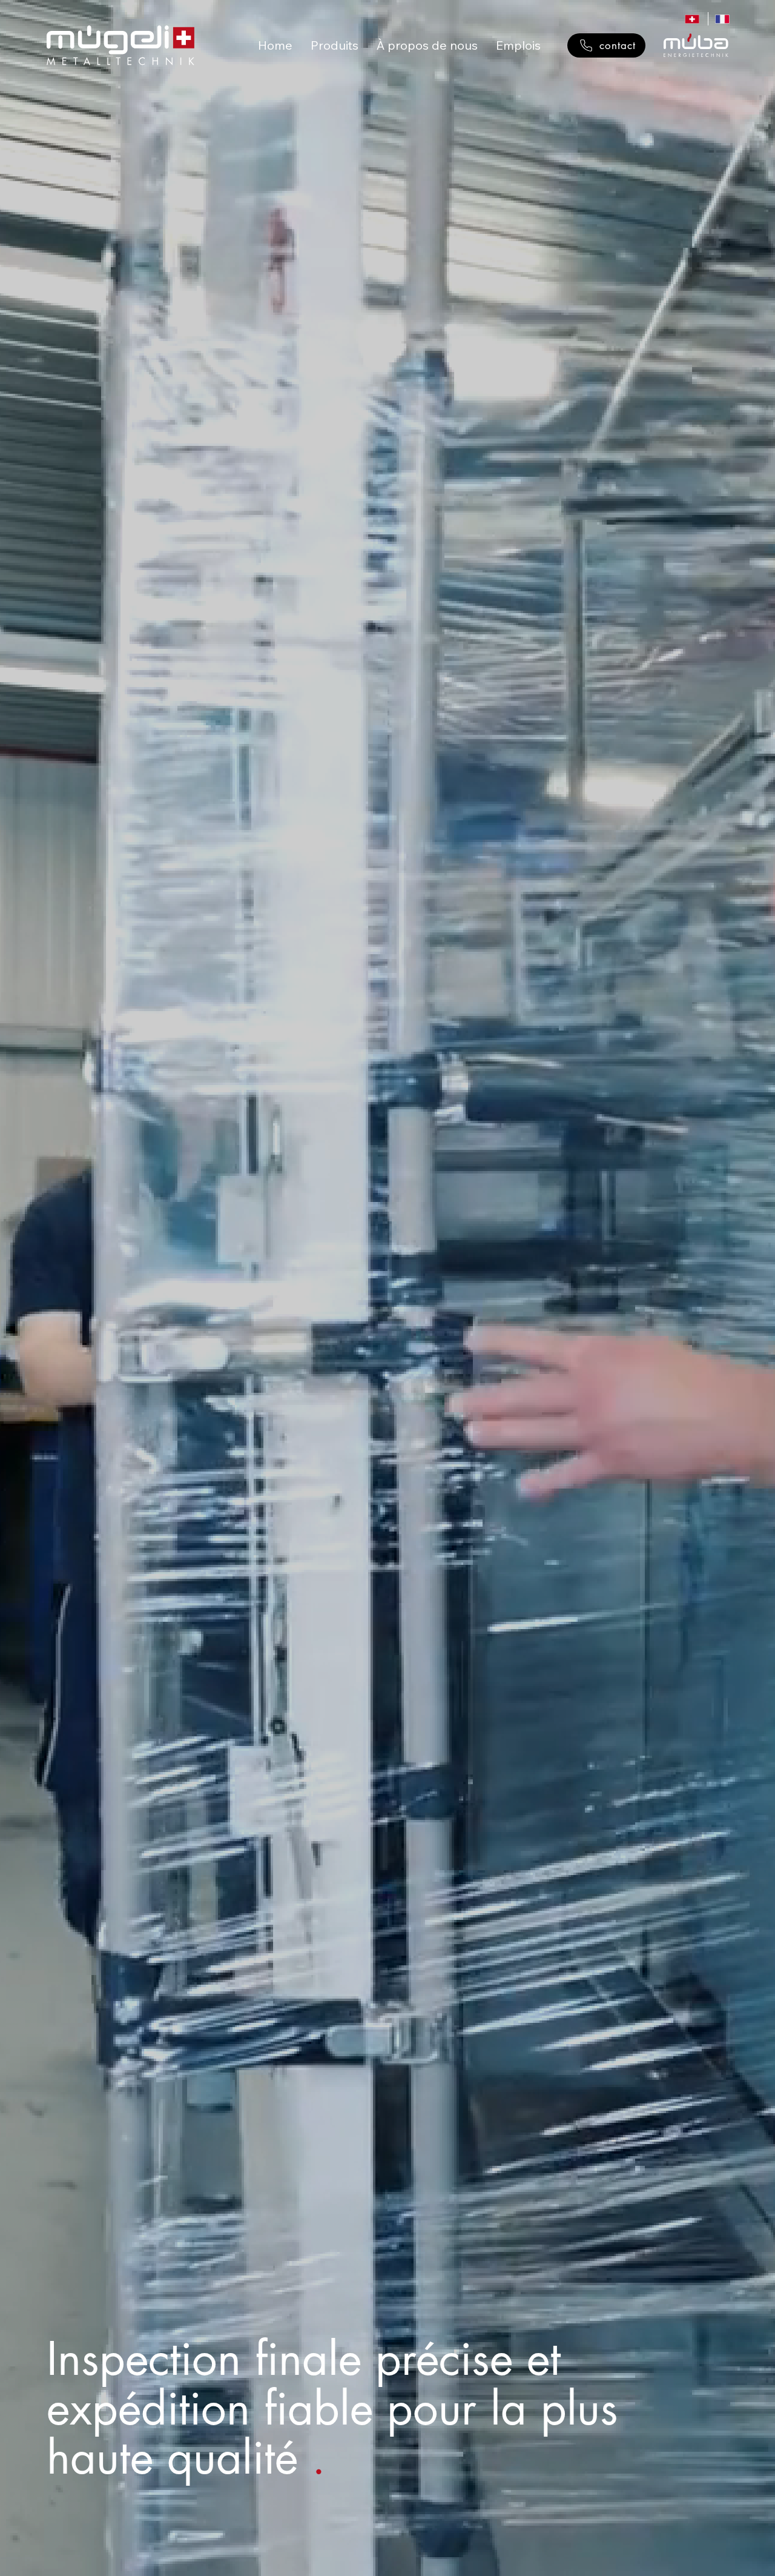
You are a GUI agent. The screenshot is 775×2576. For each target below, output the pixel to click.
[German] (692, 19)
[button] (335, 45)
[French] (723, 19)
